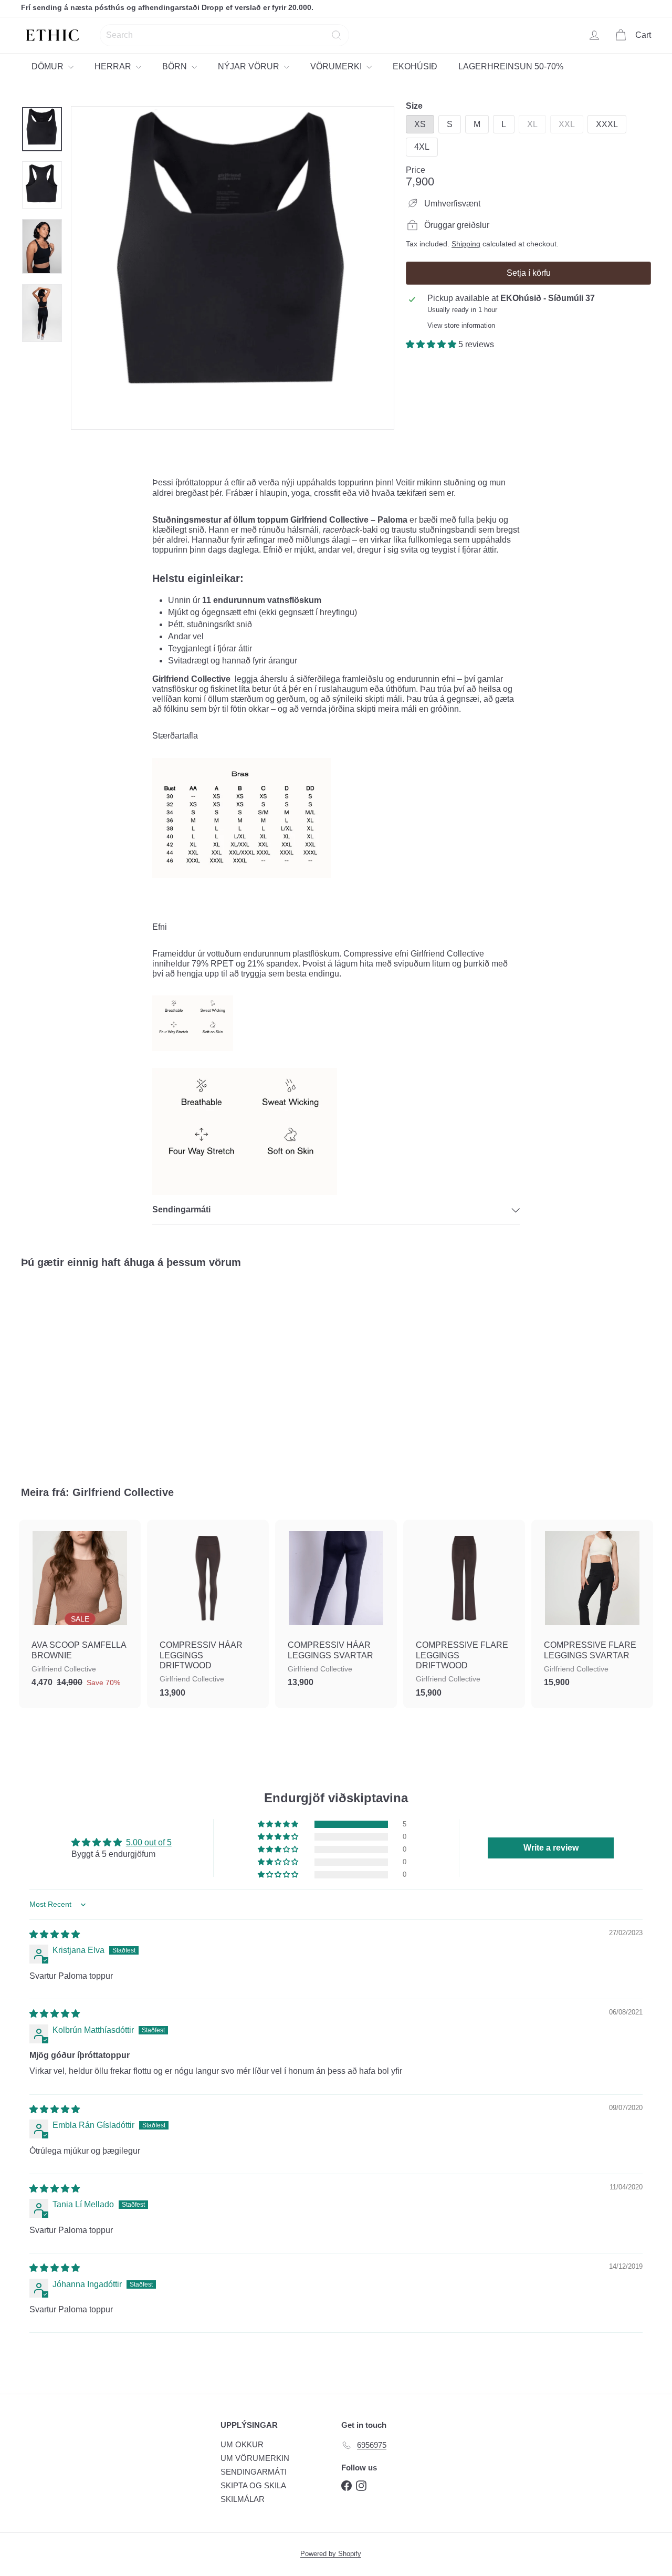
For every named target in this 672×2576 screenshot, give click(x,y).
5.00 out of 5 (149, 1842)
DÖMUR (49, 66)
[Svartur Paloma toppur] (69, 1369)
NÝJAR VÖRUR (250, 66)
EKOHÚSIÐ (415, 66)
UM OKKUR (242, 2444)
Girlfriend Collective (123, 1492)
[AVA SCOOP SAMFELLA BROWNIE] (80, 1609)
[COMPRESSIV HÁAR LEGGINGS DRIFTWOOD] (208, 1614)
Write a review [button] (551, 1848)
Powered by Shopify (331, 2554)
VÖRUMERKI (337, 66)
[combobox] (224, 35)
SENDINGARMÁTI (254, 2472)
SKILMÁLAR (243, 2499)
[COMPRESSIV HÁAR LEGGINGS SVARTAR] (336, 1609)
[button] (432, 344)
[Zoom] (233, 268)
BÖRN (176, 66)
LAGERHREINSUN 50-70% (511, 66)
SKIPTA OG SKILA (253, 2485)
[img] (55, 1934)
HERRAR (114, 66)
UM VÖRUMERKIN (255, 2458)
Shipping (466, 244)
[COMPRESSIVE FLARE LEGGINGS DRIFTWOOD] (464, 1614)
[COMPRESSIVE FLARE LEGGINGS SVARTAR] (592, 1609)
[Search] (337, 35)
